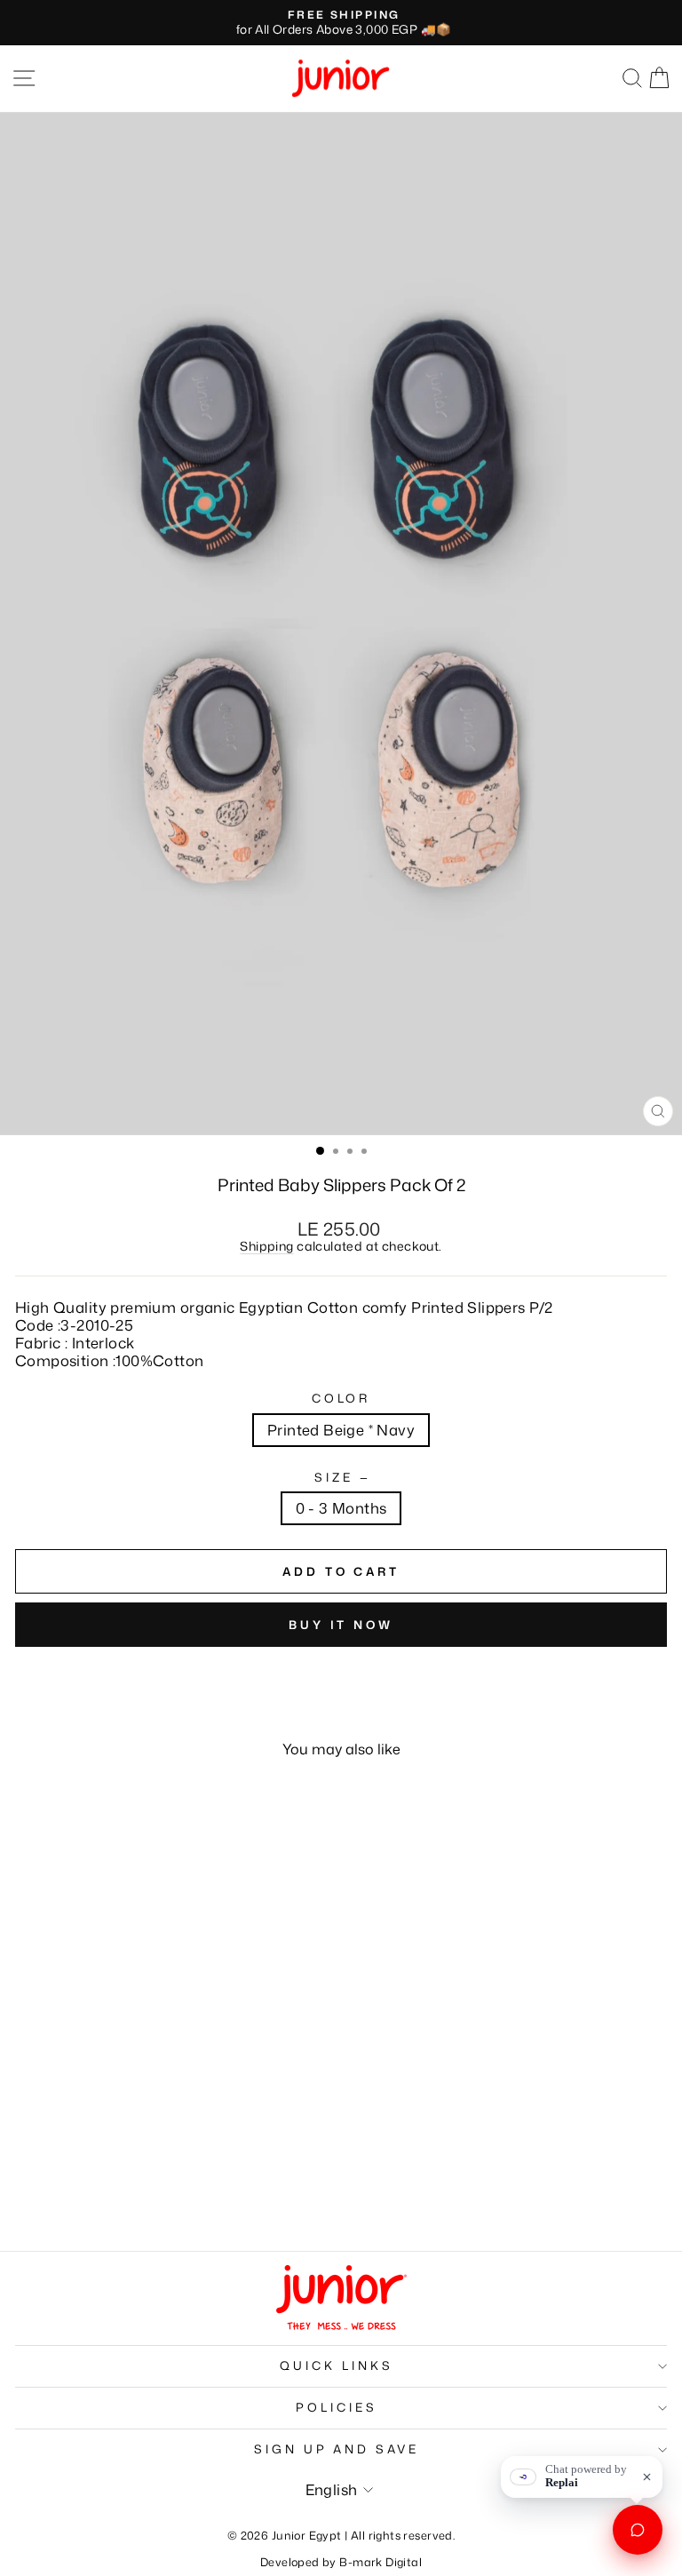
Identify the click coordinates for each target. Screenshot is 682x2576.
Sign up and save (337, 2449)
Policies (337, 2407)
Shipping (266, 1246)
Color (341, 1399)
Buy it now (341, 1625)
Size (341, 1478)
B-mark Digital (381, 2562)
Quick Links (337, 2365)
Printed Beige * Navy (341, 1430)
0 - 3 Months (341, 1508)
